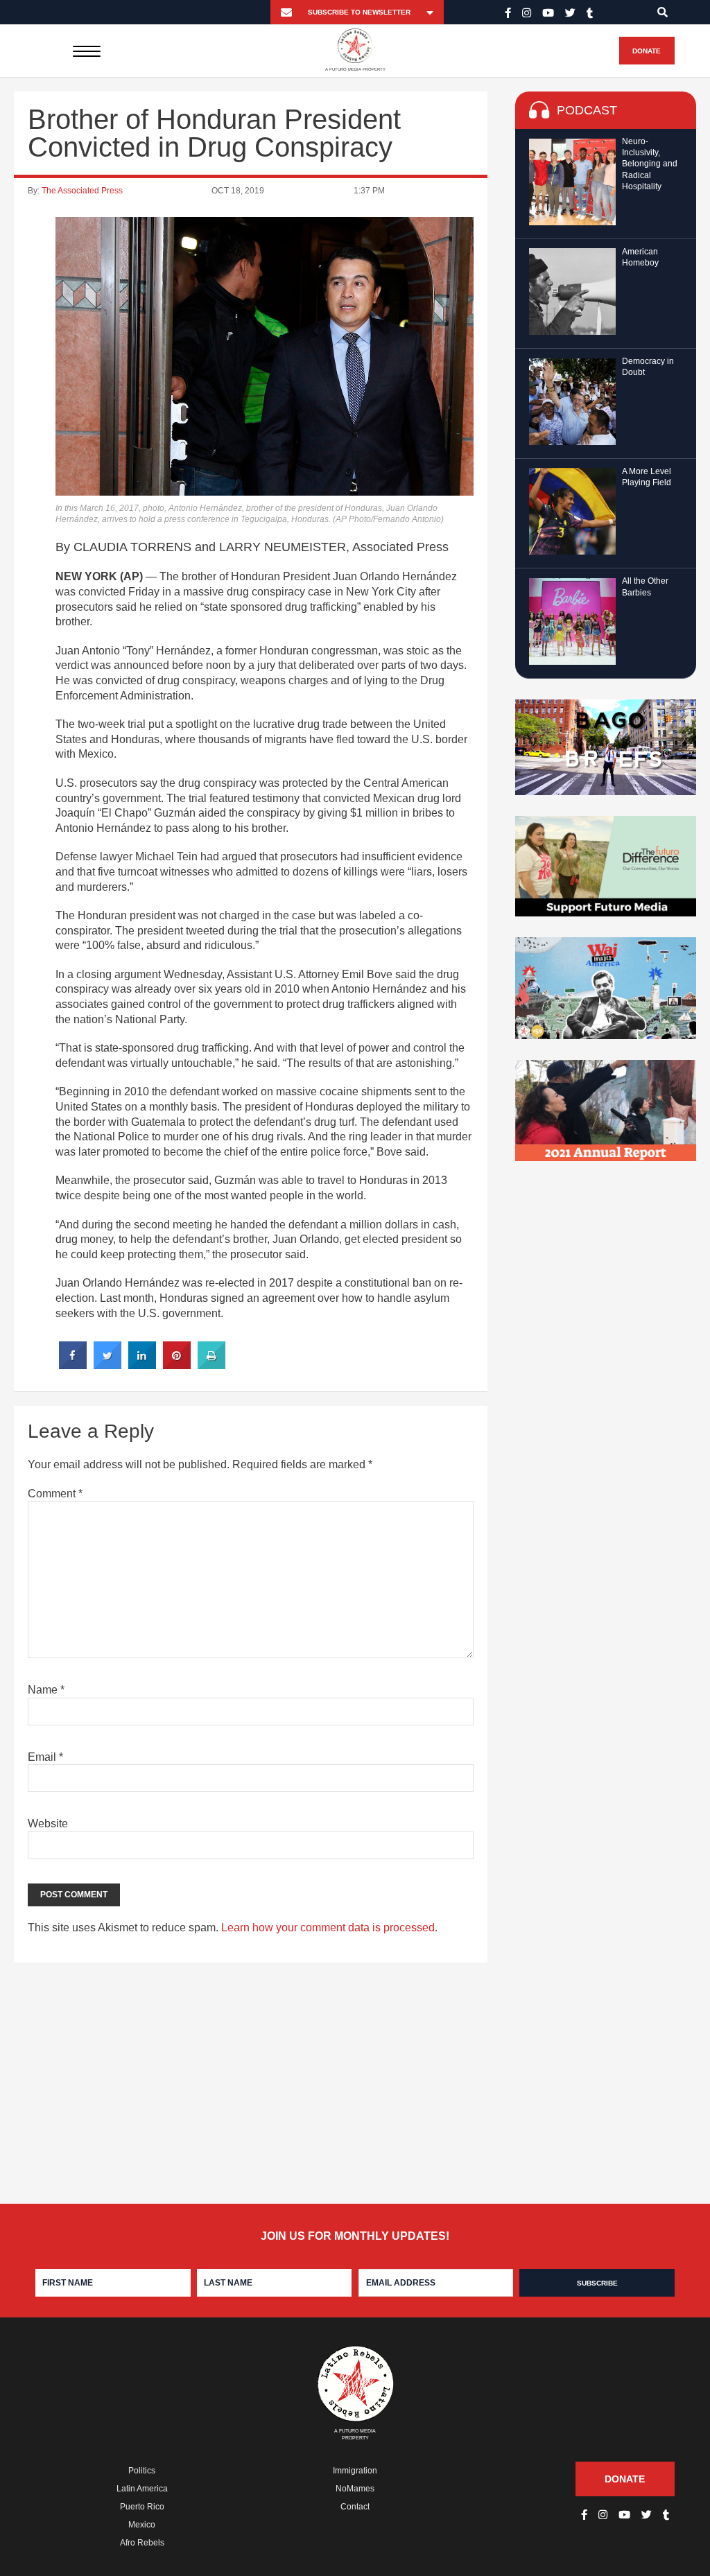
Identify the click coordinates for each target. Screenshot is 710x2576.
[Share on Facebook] (73, 1365)
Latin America (142, 2489)
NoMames (355, 2489)
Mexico (142, 2525)
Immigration (355, 2471)
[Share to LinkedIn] (142, 1365)
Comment (55, 1494)
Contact (355, 2507)
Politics (142, 2471)
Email (45, 1757)
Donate (647, 51)
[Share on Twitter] (107, 1365)
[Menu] (86, 51)
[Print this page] (211, 1365)
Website (48, 1824)
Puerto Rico (142, 2507)
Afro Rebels (142, 2543)
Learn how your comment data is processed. (329, 1927)
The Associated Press (82, 191)
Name (46, 1690)
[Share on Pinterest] (177, 1365)
